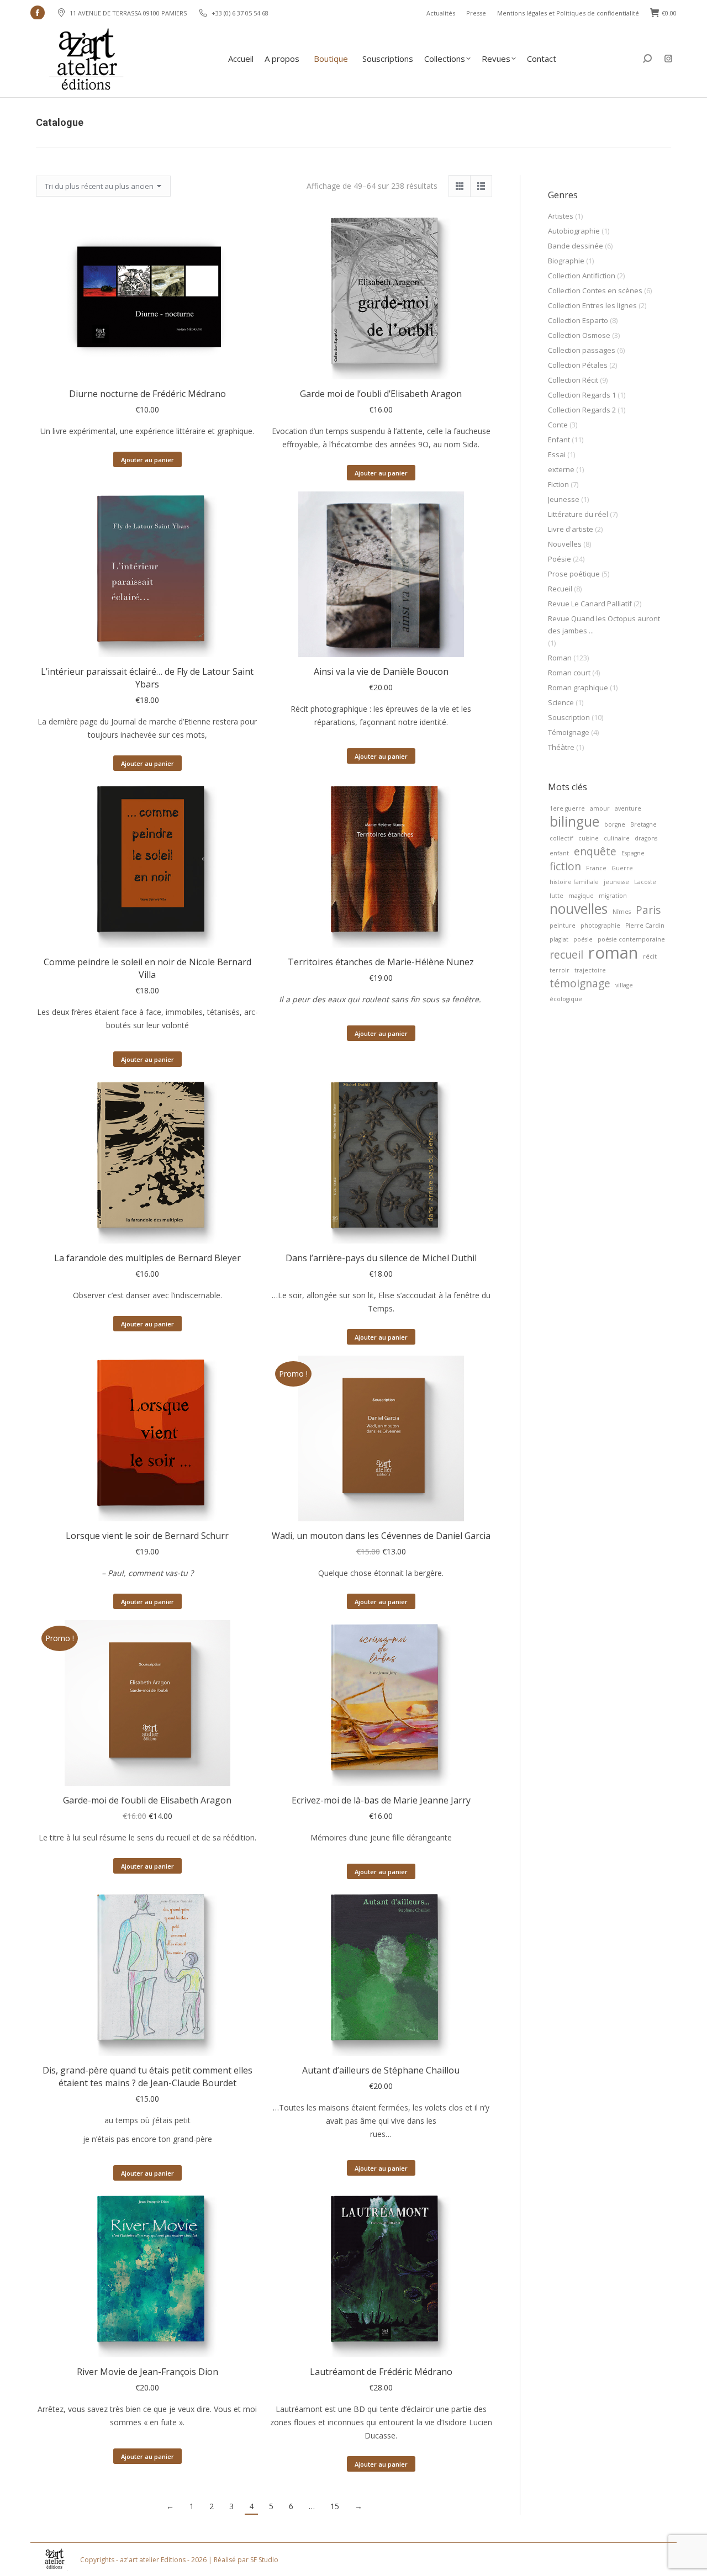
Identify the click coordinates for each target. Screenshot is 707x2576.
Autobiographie (574, 231)
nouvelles (579, 909)
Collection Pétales (578, 365)
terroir (560, 970)
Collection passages (582, 350)
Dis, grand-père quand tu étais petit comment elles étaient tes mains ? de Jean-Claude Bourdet (147, 2077)
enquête (595, 851)
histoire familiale (574, 882)
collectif (561, 838)
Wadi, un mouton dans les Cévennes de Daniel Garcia (381, 1536)
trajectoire (590, 970)
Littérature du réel (578, 514)
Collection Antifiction (582, 276)
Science (561, 702)
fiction (565, 866)
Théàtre (561, 747)
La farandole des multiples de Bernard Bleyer (147, 1258)
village (624, 985)
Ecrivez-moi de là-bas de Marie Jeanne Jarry (381, 1800)
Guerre (622, 868)
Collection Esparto (578, 320)
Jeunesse (564, 499)
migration (613, 896)
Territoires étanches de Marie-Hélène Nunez (381, 962)
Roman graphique (578, 687)
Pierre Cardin (645, 925)
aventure (628, 808)
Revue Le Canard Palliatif (590, 604)
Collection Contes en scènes (595, 290)
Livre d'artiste (571, 529)
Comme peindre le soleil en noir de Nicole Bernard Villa (147, 968)
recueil (566, 955)
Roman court (569, 673)
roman (613, 953)
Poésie (560, 559)
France (596, 868)
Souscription (569, 717)
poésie (583, 939)
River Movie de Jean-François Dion (147, 2372)
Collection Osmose (579, 335)
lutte (556, 896)
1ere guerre (567, 808)
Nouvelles (565, 544)
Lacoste (645, 882)
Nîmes (622, 912)
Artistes (561, 216)
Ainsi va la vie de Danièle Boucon (381, 671)
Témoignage (569, 732)
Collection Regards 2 (582, 410)
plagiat (559, 939)
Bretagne (643, 824)
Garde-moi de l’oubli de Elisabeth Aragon (147, 1800)
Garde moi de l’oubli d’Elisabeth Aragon (381, 394)
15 (335, 2506)
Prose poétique (574, 574)
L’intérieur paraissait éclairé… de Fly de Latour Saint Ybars (147, 678)
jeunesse (616, 882)
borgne (615, 824)
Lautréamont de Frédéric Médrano (381, 2372)
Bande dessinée (576, 246)
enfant (559, 853)
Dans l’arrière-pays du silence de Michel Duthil (381, 1258)
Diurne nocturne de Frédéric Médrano (147, 394)
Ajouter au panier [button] (147, 460)
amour (600, 808)
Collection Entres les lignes (592, 305)
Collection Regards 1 (582, 395)
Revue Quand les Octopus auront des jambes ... (604, 625)
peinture (563, 925)
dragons (646, 838)
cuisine (589, 838)
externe (561, 469)
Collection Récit (573, 380)
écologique (566, 999)
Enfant (559, 440)
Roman (560, 658)
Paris (648, 910)
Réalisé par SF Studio (246, 2560)
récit (650, 956)
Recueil (560, 589)
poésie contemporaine (631, 939)
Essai (557, 454)
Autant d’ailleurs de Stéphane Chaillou (381, 2070)
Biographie (566, 261)
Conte (558, 425)
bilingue (574, 822)
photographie (600, 925)
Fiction (558, 484)
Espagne (633, 853)
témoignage (580, 983)
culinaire (617, 838)
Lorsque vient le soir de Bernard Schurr (147, 1536)
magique (581, 896)
